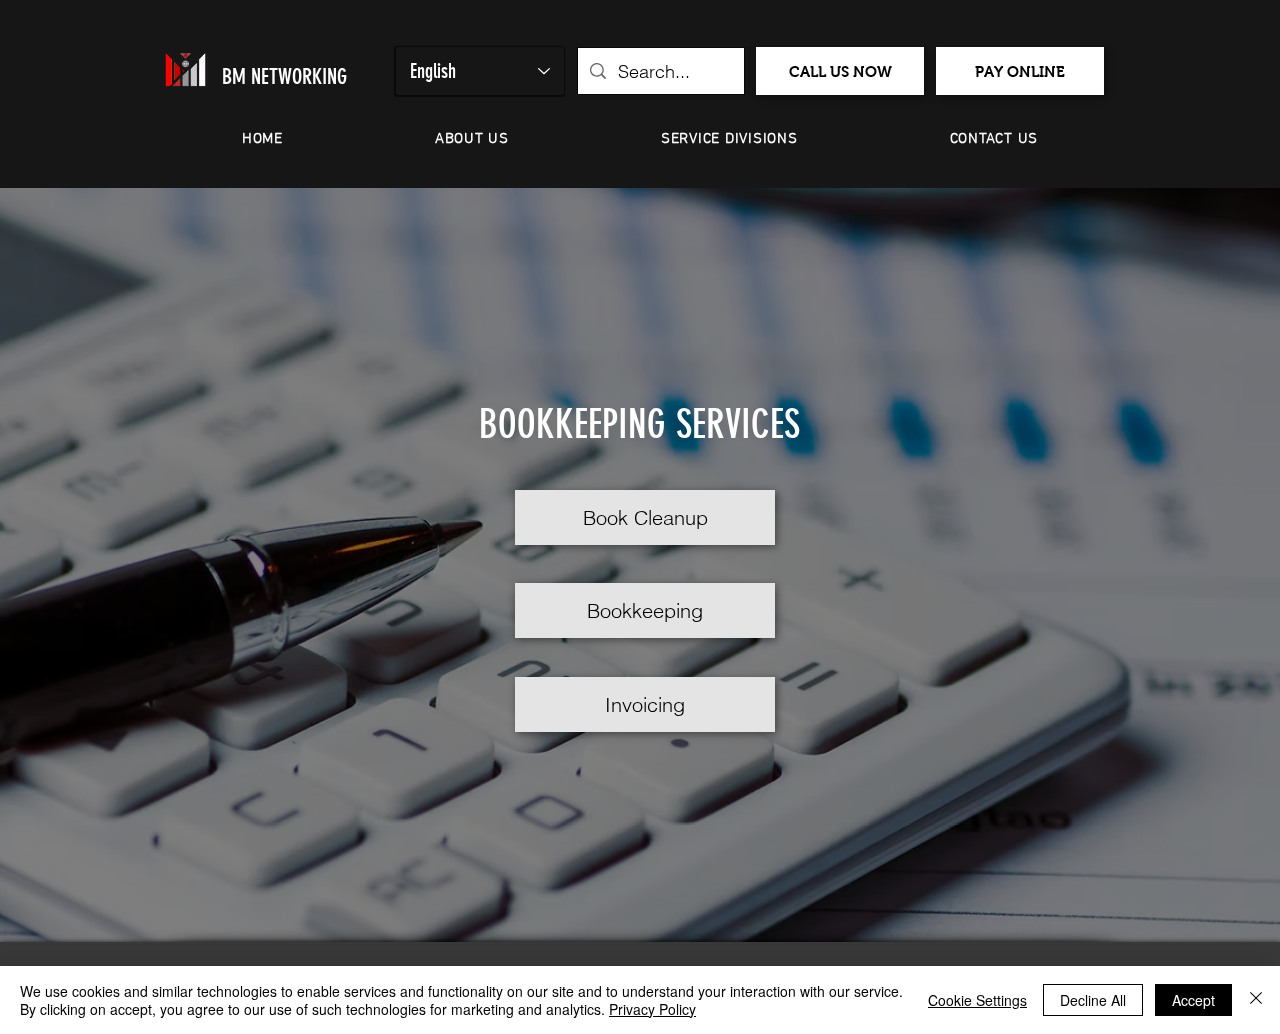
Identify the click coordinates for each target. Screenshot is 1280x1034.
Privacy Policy (652, 1009)
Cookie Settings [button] (977, 1000)
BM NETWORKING (284, 76)
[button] (472, 139)
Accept (1193, 1000)
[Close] (1256, 1000)
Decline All (1093, 1000)
